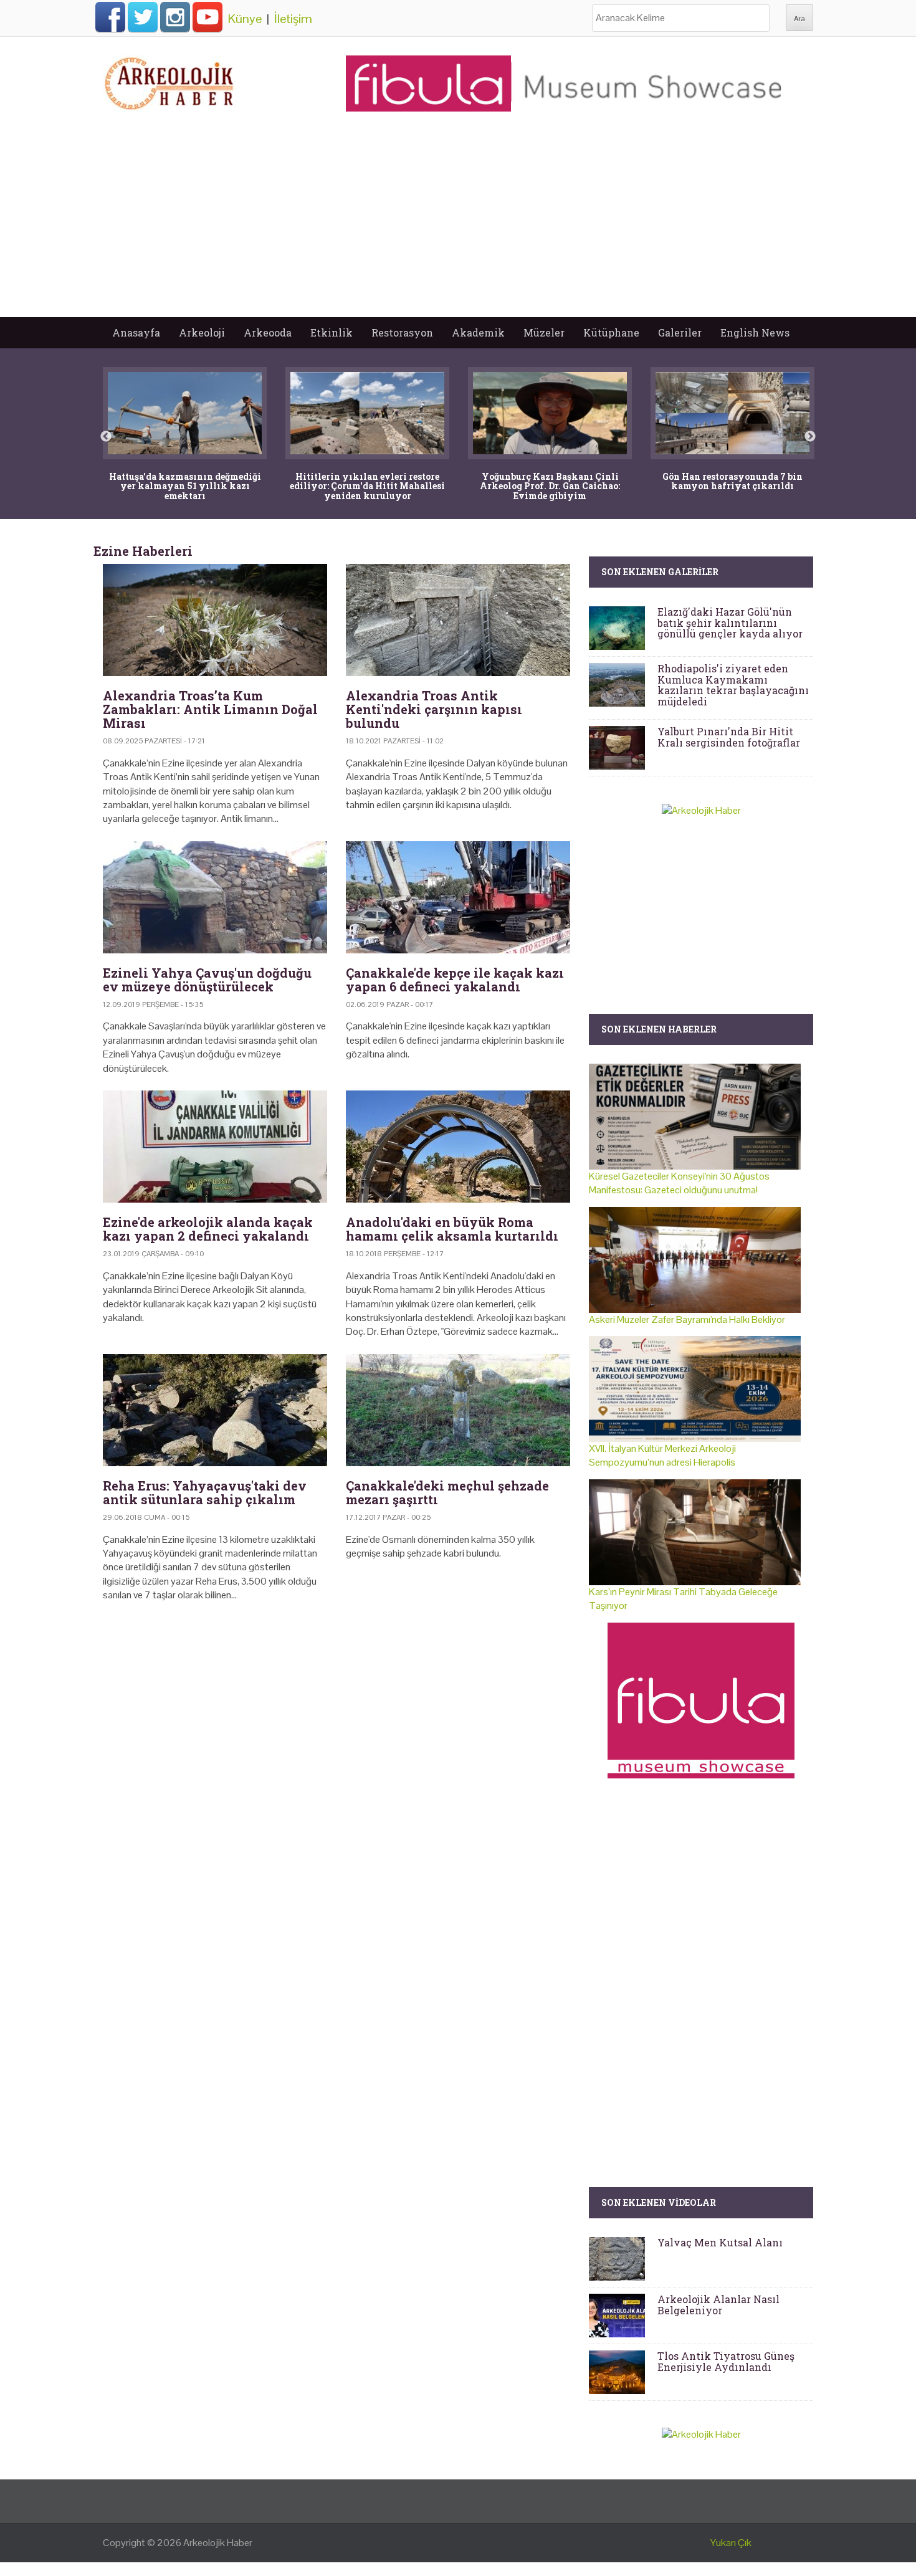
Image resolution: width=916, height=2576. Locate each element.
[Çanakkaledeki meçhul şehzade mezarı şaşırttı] (458, 1410)
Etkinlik (332, 332)
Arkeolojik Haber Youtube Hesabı (208, 17)
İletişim (293, 19)
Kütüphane (611, 332)
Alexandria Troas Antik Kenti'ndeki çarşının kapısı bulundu (434, 709)
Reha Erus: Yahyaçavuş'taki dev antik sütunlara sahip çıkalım (205, 1492)
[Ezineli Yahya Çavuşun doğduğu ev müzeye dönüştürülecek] (215, 897)
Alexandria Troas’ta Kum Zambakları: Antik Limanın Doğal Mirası (210, 709)
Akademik (478, 332)
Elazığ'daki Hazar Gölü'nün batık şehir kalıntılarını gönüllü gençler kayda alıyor (730, 623)
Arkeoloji (202, 332)
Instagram (175, 17)
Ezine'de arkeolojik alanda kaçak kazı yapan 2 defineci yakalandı (208, 1229)
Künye (245, 19)
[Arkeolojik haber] (170, 80)
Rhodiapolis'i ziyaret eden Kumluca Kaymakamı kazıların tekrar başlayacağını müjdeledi (733, 685)
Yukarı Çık (731, 2543)
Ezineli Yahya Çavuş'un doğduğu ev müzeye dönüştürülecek (207, 980)
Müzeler (544, 332)
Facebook (110, 17)
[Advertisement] (458, 224)
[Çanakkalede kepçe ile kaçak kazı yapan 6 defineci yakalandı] (458, 897)
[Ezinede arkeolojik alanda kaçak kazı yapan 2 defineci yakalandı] (215, 1147)
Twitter (143, 17)
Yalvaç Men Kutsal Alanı (720, 2242)
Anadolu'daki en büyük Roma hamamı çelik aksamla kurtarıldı (452, 1229)
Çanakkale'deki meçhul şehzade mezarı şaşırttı (447, 1492)
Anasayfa (136, 332)
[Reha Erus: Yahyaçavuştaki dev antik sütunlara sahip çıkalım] (215, 1410)
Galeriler (680, 332)
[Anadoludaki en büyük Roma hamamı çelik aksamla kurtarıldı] (458, 1147)
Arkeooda (268, 332)
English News (755, 332)
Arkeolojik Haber (218, 2543)
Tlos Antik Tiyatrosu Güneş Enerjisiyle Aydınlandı (726, 2361)
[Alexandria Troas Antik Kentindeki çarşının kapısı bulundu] (458, 620)
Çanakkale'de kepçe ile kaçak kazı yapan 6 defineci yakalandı (455, 980)
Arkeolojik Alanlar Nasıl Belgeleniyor (718, 2305)
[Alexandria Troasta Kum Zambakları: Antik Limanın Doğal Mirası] (215, 620)
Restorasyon (402, 332)
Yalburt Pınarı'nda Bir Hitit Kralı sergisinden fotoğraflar (729, 737)
